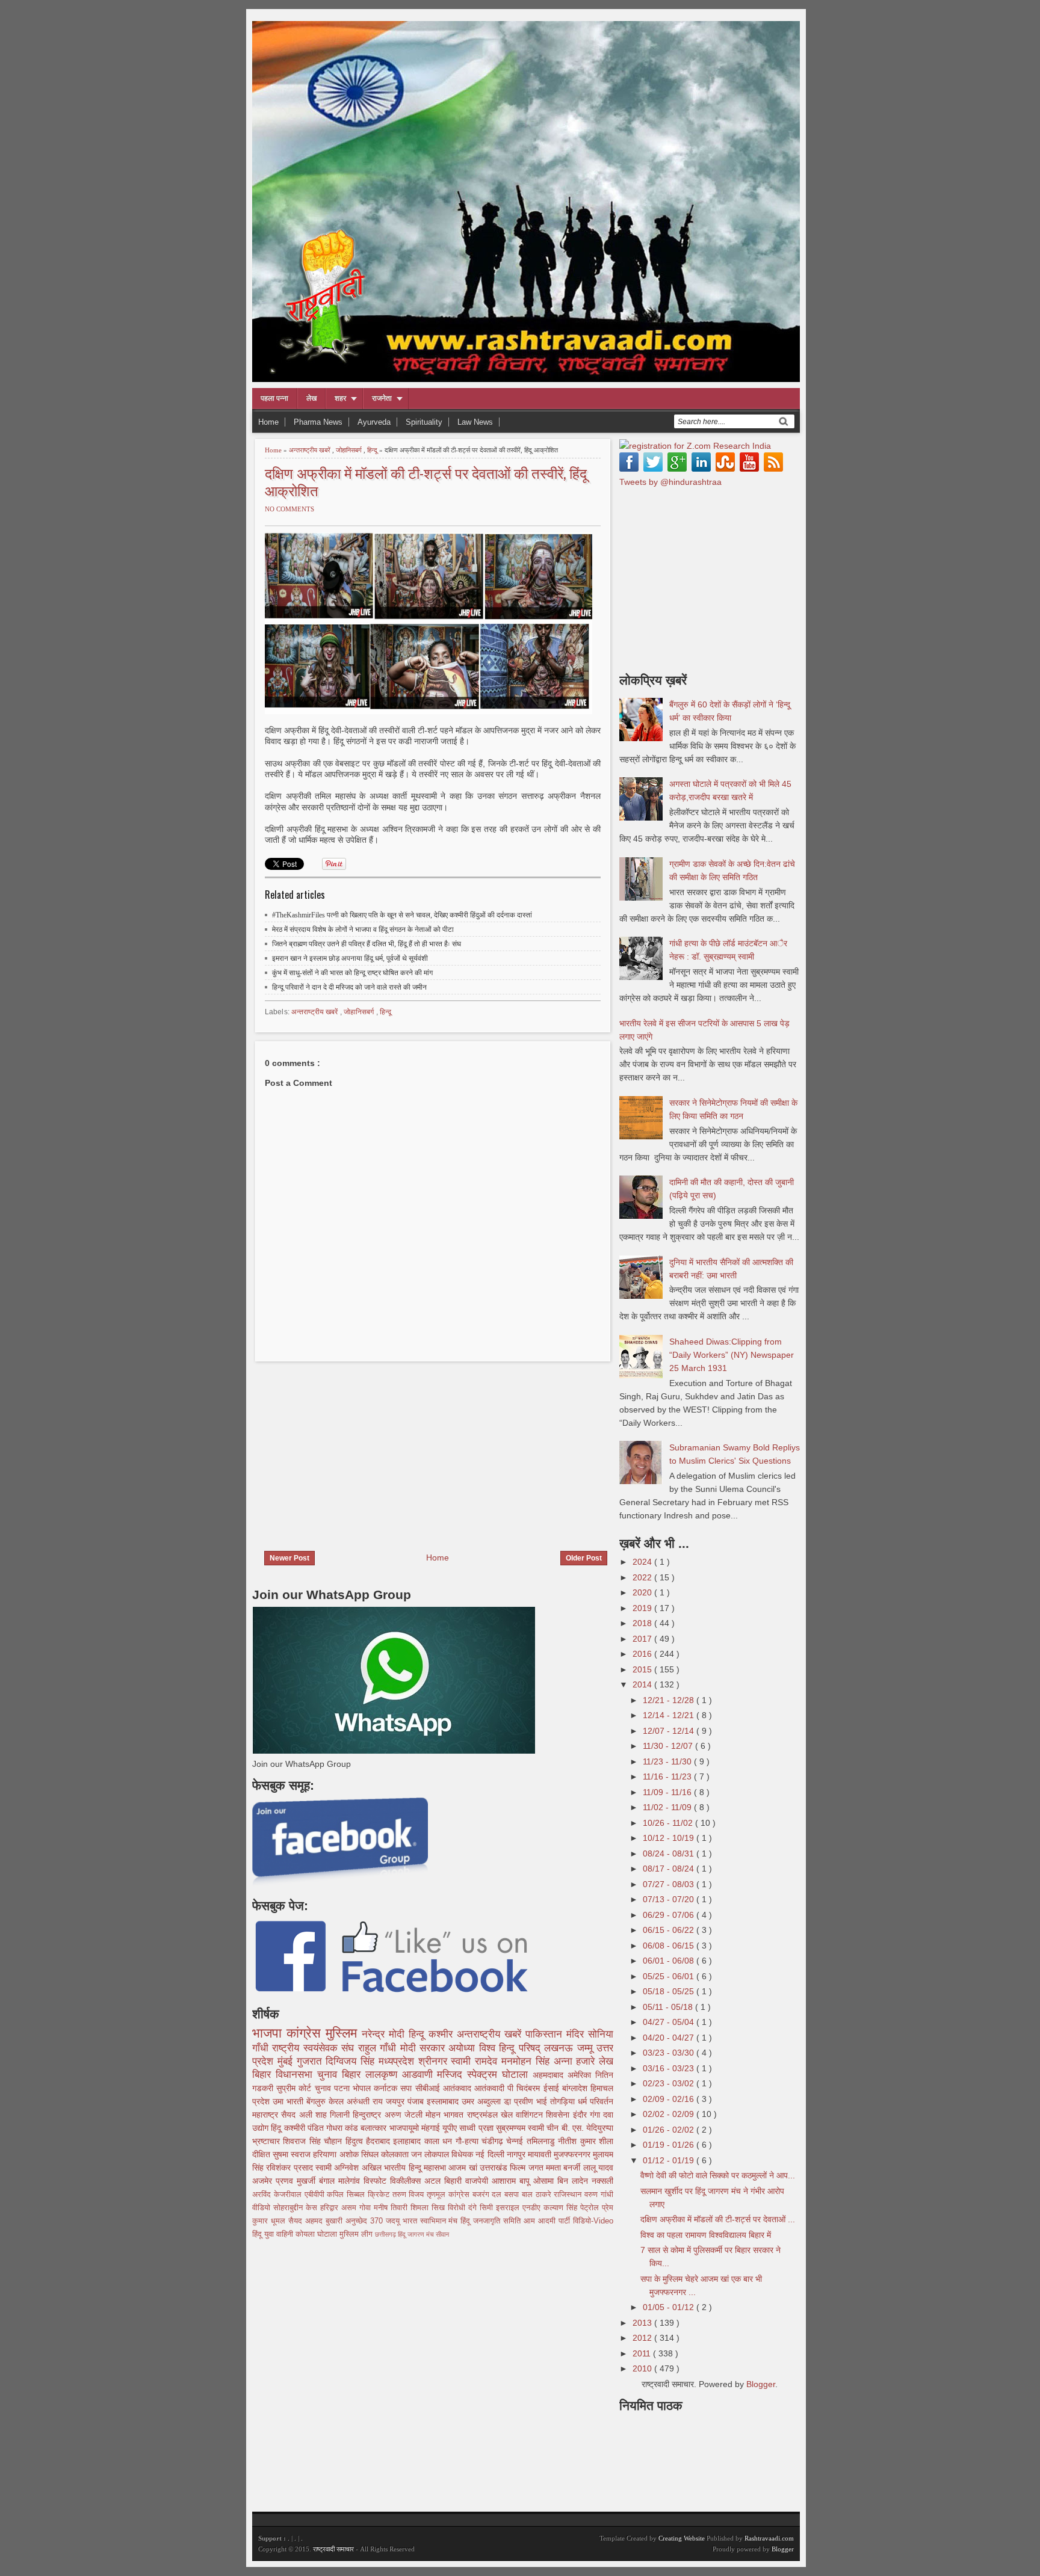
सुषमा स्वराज (293, 2154)
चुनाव (324, 2088)
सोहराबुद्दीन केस (297, 2208)
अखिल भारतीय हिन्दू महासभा (405, 2168)
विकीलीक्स (407, 2181)
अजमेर (264, 2181)
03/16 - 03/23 (670, 2068)
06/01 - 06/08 (670, 1961)
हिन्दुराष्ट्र (368, 2115)
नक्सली (602, 2181)
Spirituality (424, 422)
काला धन (440, 2141)
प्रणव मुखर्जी (297, 2181)
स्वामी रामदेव (476, 2061)
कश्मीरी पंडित (305, 2128)
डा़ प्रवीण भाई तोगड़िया (541, 2101)
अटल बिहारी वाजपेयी (458, 2181)
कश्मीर (443, 2034)
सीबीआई (429, 2088)
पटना (343, 2088)
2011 (643, 2353)
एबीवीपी (316, 2195)
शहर (340, 398)
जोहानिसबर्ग (350, 450)
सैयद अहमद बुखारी (317, 2221)
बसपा (513, 2195)
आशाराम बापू (512, 2181)
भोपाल (363, 2088)
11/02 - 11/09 (668, 1807)
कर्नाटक (387, 2088)
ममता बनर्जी (565, 2168)
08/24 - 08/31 (670, 1853)
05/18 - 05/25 (670, 1991)
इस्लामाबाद (444, 2101)
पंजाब (417, 2101)
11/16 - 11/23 (668, 1776)
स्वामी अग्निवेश (339, 2168)
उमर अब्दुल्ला (483, 2101)
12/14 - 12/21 (670, 1715)
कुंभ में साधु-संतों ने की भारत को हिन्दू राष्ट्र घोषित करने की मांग (352, 973)
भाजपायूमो (405, 2128)
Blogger (761, 2384)
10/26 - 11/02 (669, 1823)
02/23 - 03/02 (670, 2083)
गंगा (596, 2115)
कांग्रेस (306, 2033)
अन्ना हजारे (577, 2061)
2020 (643, 1592)
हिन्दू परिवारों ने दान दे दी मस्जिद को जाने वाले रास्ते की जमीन (349, 987)
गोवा (367, 2208)
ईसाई (553, 2088)
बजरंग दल (489, 2195)
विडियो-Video (593, 2221)
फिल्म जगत (528, 2168)
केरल (338, 2101)
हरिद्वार (331, 2208)
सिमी (488, 2208)
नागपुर (517, 2154)
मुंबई (287, 2061)
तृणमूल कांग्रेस (450, 2195)
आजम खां (464, 2168)
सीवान (442, 2234)
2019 (643, 1608)
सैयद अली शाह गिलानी (317, 2115)
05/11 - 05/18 (669, 2007)
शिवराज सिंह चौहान (314, 2141)
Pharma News (318, 422)
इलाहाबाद (408, 2141)
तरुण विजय (410, 2195)
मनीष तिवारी (392, 2208)
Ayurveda (374, 422)
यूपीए (451, 2128)
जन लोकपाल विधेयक (443, 2154)
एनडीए (533, 2208)
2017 (643, 1639)
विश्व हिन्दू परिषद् (512, 2048)
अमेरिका (581, 2075)
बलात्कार (375, 2128)
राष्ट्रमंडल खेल (492, 2115)
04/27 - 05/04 (670, 2022)
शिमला (421, 2208)
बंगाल (329, 2181)
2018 (643, 1623)
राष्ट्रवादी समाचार (333, 2549)
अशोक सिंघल (360, 2154)
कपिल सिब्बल (347, 2195)
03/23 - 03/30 (670, 2053)
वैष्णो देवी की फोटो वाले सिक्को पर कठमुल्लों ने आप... (718, 2175)
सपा (407, 2088)
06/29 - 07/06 (670, 1915)
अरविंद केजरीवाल (278, 2195)
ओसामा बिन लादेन (562, 2181)
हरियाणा (326, 2154)
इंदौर (581, 2115)
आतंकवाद (459, 2088)
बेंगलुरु (317, 2101)
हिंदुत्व (356, 2141)
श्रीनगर (435, 2061)
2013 (643, 2323)
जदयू (394, 2221)
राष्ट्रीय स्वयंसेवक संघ (315, 2048)
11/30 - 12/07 (669, 1746)
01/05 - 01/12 (670, 2307)
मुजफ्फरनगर (573, 2154)
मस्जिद (452, 2075)
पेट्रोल (591, 2208)
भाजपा (269, 2033)
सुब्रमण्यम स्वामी (521, 2128)
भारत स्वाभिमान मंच (432, 2221)
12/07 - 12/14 (670, 1731)
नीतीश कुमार (578, 2141)
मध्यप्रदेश (398, 2061)
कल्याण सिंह (562, 2208)
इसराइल (509, 2208)
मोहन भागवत (446, 2115)
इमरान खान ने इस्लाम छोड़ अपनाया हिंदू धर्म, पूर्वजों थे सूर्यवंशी (350, 958)
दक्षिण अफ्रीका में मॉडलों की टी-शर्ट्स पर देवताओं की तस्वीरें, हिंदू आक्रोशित (426, 481)
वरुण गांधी (599, 2195)
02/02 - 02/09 (670, 2114)
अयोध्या (463, 2048)
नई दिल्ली (491, 2154)
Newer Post (289, 1558)
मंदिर (577, 2034)
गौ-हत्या (469, 2141)
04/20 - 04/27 (670, 2038)
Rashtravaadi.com (769, 2538)
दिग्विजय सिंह (352, 2061)
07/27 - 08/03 (670, 1884)
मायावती (541, 2154)
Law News (475, 422)
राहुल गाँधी (379, 2048)
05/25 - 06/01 (670, 1976)
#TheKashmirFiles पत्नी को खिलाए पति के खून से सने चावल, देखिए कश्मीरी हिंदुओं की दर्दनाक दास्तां (402, 915)
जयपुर (397, 2101)
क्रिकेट (380, 2195)
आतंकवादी (491, 2088)
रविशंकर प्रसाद (291, 2168)
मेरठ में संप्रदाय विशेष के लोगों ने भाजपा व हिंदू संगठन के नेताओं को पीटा (363, 929)
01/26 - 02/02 (670, 2130)
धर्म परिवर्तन (596, 2101)
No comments (289, 509)
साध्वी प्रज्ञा (477, 2128)
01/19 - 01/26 (670, 2145)
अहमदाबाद (550, 2075)
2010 (643, 2368)
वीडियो (263, 2208)
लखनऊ (560, 2048)
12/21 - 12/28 (670, 1700)
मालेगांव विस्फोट (364, 2181)
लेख (311, 398)
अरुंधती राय (366, 2101)
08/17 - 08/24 (670, 1869)
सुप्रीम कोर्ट (295, 2088)
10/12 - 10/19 (670, 1838)
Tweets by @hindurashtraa (670, 482)
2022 (643, 1577)
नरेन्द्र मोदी (385, 2034)
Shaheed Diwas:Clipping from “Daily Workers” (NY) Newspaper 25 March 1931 (732, 1355)
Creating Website (682, 2538)
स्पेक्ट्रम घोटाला (500, 2075)
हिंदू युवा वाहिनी (274, 2234)
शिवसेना (559, 2115)
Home (268, 422)
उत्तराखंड (495, 2168)
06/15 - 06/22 (670, 1930)
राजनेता (382, 398)
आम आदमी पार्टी (548, 2221)
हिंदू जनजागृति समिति (492, 2221)
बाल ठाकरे (538, 2195)
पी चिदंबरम (525, 2088)
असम (350, 2208)
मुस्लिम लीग (357, 2234)
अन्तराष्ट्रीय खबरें (311, 450)
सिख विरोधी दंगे (456, 2208)
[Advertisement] (353, 1449)
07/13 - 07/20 (670, 1899)
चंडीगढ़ (494, 2141)
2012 (643, 2338)
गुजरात (311, 2061)
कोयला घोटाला (317, 2234)
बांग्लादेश (576, 2088)
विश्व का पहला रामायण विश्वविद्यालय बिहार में (706, 2235)
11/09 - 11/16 (668, 1792)
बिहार (354, 2075)
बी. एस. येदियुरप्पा (587, 2128)
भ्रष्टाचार (268, 2141)
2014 (643, 1684)
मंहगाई (432, 2128)
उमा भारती (289, 2101)
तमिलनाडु (542, 2141)
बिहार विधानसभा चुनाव (297, 2075)
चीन (554, 2128)
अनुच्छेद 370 (366, 2221)
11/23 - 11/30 (668, 1761)
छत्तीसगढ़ (386, 2234)
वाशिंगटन (531, 2115)
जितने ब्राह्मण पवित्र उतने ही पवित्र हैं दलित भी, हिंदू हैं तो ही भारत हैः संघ (367, 944)
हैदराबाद (379, 2141)
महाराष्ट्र (267, 2115)
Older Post (584, 1558)
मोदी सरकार (425, 2048)
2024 (643, 1562)
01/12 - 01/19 (670, 2160)
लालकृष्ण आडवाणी (401, 2075)
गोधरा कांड (343, 2128)
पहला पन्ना (274, 398)
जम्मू (587, 2048)
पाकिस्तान (546, 2034)
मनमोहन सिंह (528, 2061)
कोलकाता (396, 2154)
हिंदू (277, 2128)
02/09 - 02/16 (670, 2099)
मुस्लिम (344, 2033)
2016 (643, 1654)
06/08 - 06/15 (670, 1946)
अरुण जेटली (405, 2115)
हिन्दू (373, 450)
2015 (643, 1669)
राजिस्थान (569, 2195)
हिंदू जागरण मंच (417, 2234)
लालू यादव (598, 2168)
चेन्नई (516, 2141)
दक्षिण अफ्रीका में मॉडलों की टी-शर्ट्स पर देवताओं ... (718, 2219)
